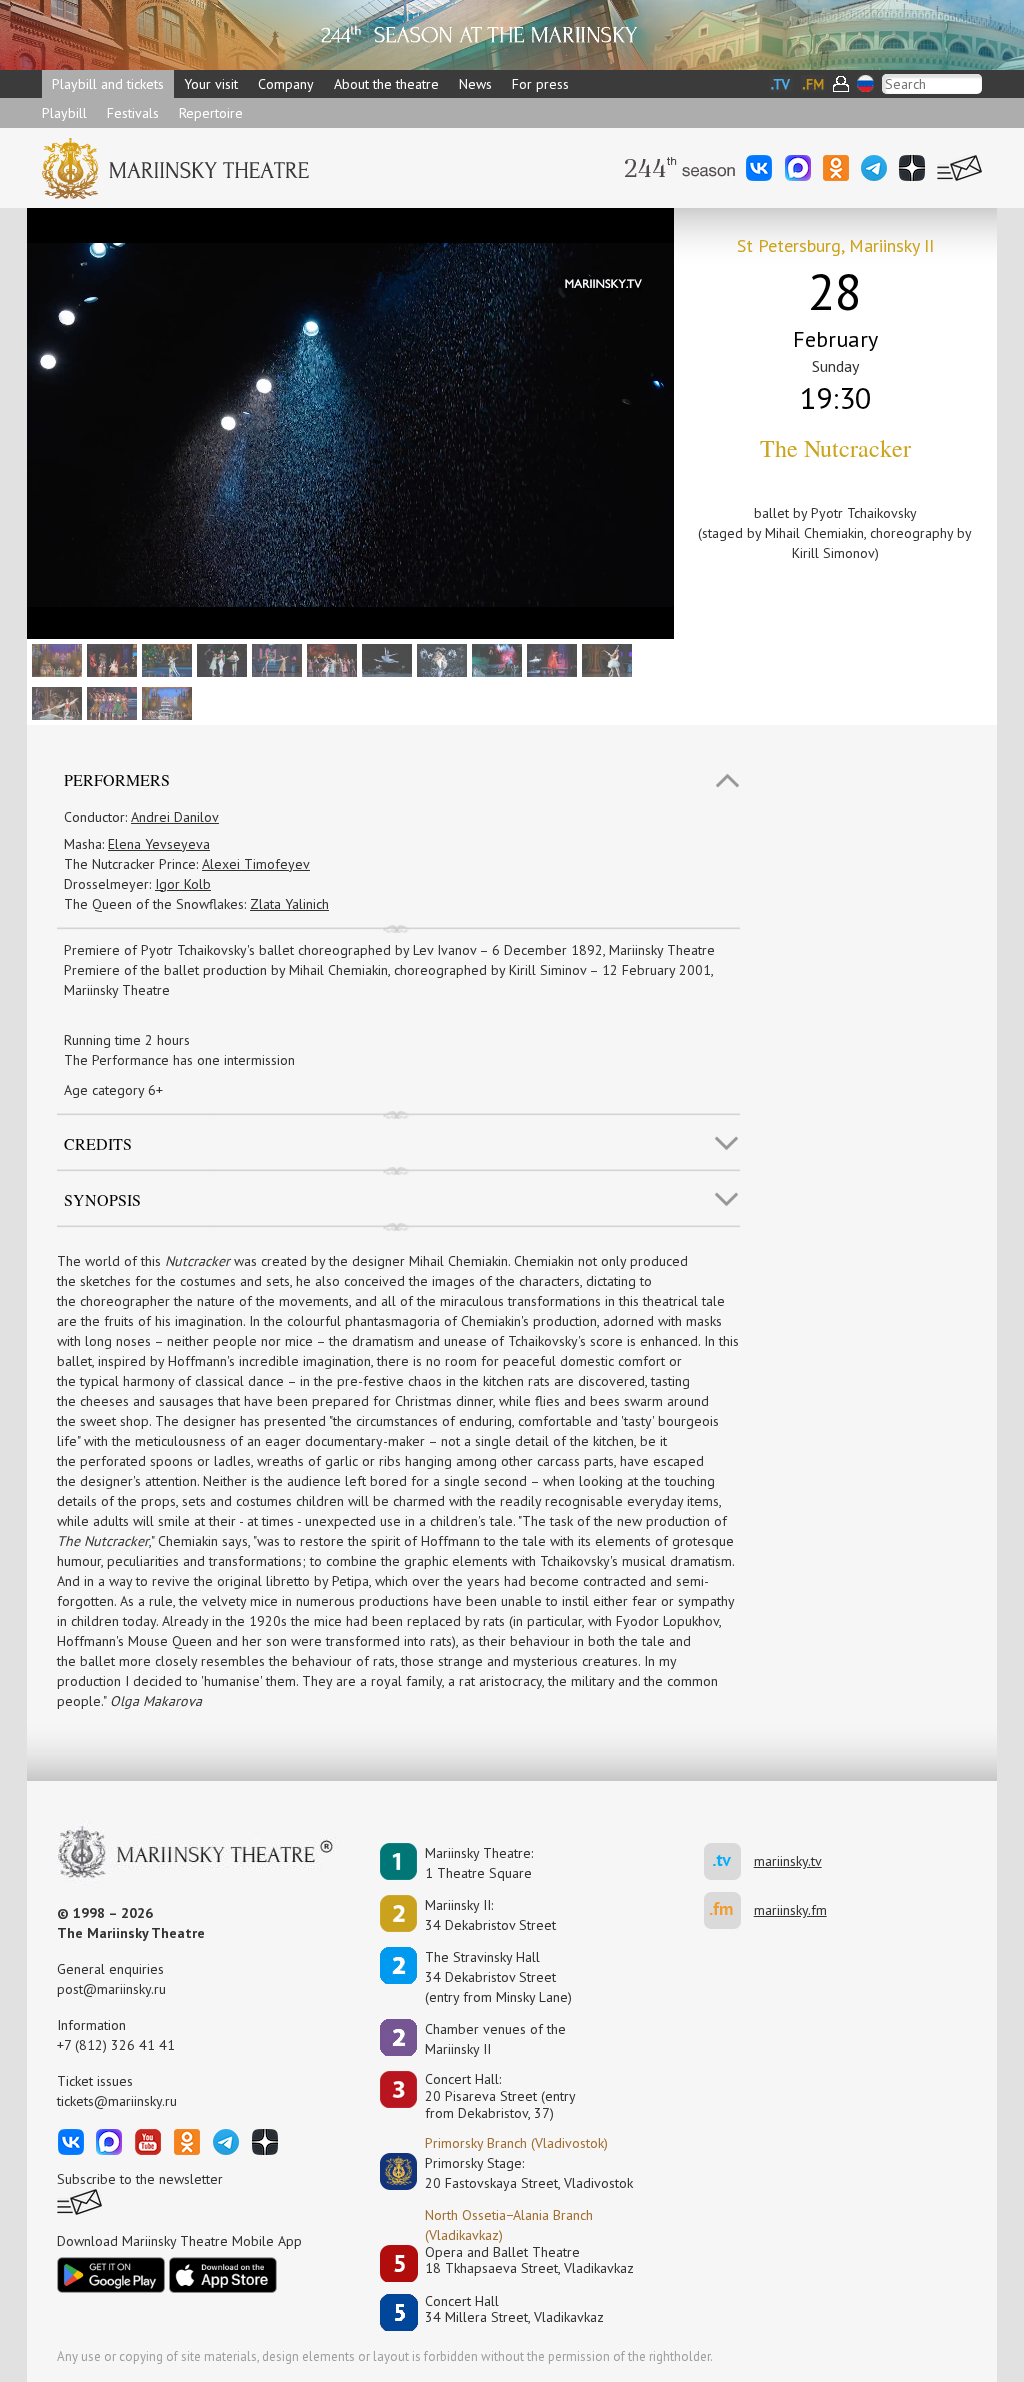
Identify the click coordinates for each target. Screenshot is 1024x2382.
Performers (117, 779)
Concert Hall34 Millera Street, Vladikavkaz (514, 2309)
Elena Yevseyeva (159, 844)
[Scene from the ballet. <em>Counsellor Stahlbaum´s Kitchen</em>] (109, 659)
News (475, 84)
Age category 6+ (113, 1090)
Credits (98, 1143)
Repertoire (211, 113)
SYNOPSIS (102, 1199)
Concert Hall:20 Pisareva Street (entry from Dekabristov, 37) (500, 2096)
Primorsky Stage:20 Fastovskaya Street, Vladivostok (515, 2173)
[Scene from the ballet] (329, 659)
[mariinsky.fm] (729, 1910)
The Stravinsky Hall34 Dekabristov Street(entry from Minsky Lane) (498, 1977)
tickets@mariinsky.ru (117, 2101)
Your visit (211, 84)
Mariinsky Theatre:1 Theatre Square (479, 1863)
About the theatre (386, 84)
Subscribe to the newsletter (140, 2179)
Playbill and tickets (108, 84)
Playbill (64, 113)
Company (286, 84)
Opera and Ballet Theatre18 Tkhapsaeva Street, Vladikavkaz (529, 2260)
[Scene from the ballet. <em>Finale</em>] (164, 702)
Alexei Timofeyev (256, 864)
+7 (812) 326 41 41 (116, 2045)
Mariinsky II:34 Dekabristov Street (490, 1915)
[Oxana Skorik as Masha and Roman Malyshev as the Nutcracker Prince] (604, 659)
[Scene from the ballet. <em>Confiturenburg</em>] (54, 659)
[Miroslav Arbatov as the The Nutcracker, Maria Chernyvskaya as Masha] (274, 659)
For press (540, 84)
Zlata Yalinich (289, 904)
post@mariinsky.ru (111, 1989)
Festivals (133, 113)
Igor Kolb (183, 884)
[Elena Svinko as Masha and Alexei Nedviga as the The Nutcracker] (164, 659)
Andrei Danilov (175, 817)
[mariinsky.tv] (729, 1861)
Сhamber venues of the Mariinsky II (495, 2039)
